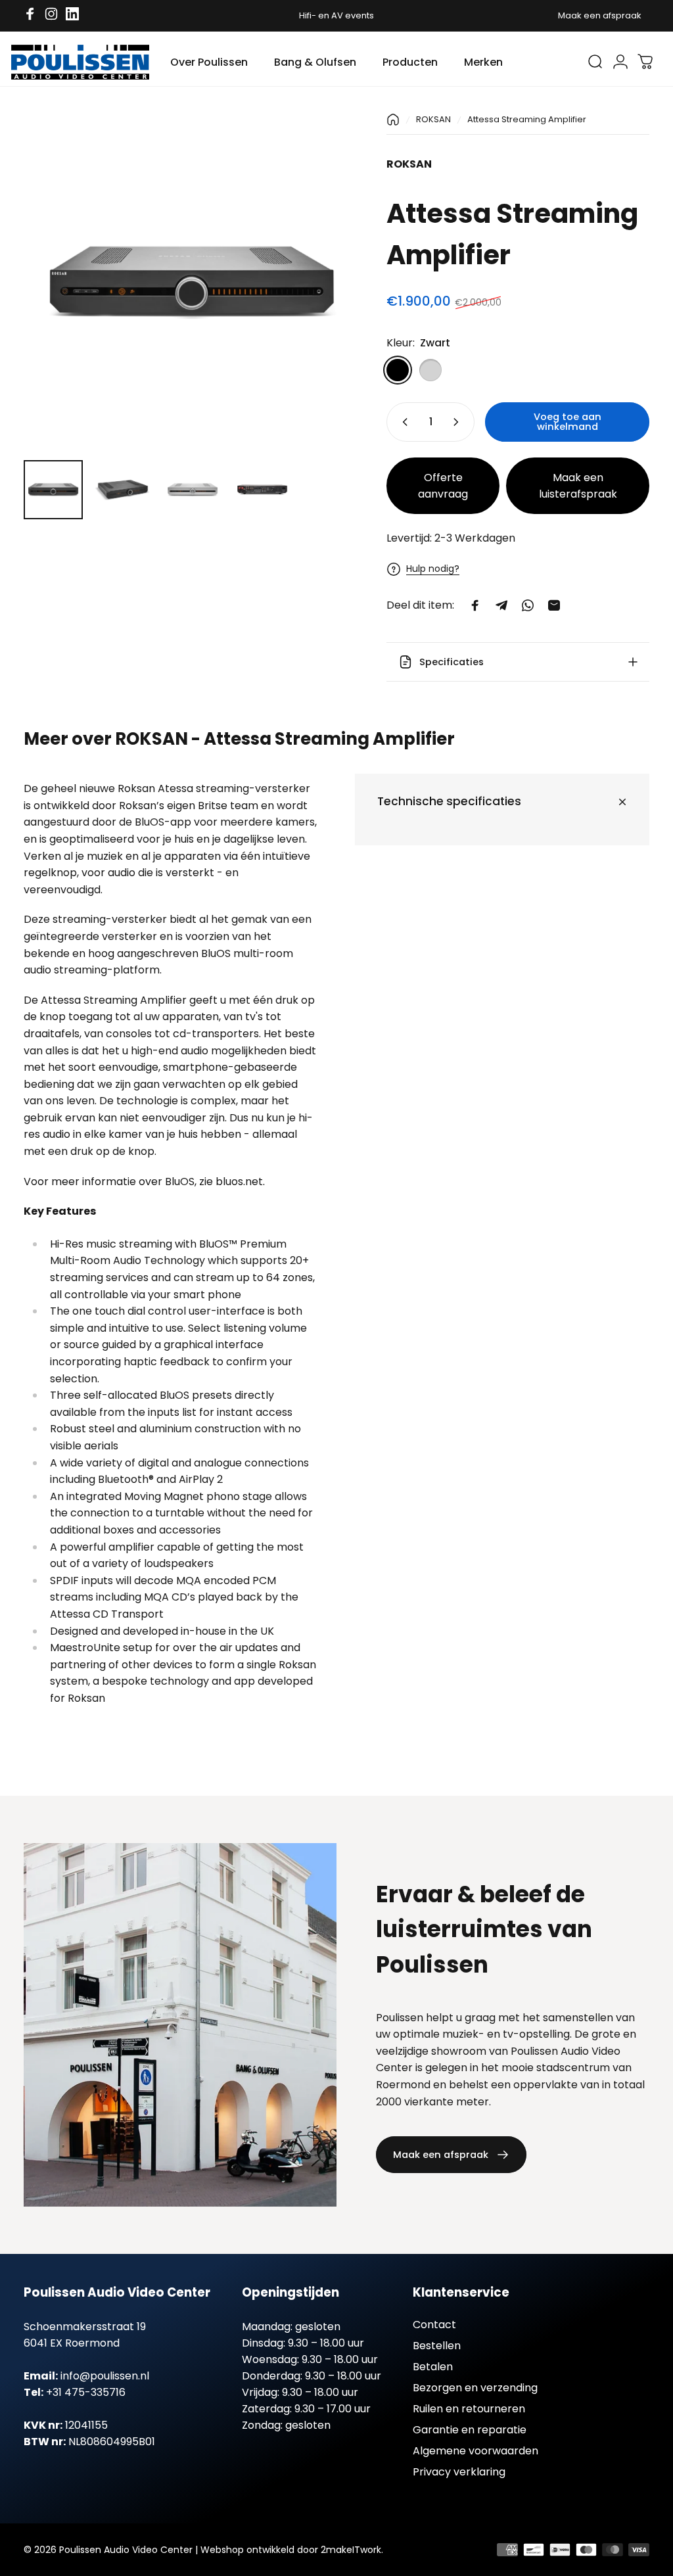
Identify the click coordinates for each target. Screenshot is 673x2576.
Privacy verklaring (459, 2472)
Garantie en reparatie (470, 2430)
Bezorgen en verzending (475, 2388)
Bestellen (437, 2346)
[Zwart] (398, 370)
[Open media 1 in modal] (192, 281)
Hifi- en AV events (336, 15)
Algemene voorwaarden (476, 2451)
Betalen (433, 2367)
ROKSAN (433, 119)
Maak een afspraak (600, 15)
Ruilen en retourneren (469, 2409)
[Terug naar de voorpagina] (393, 120)
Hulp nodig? (433, 569)
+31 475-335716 (86, 2392)
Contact (434, 2325)
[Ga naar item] (53, 490)
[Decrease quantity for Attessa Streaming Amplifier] (402, 422)
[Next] (329, 302)
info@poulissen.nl (105, 2376)
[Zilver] (430, 370)
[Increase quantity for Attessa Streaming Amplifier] (459, 422)
